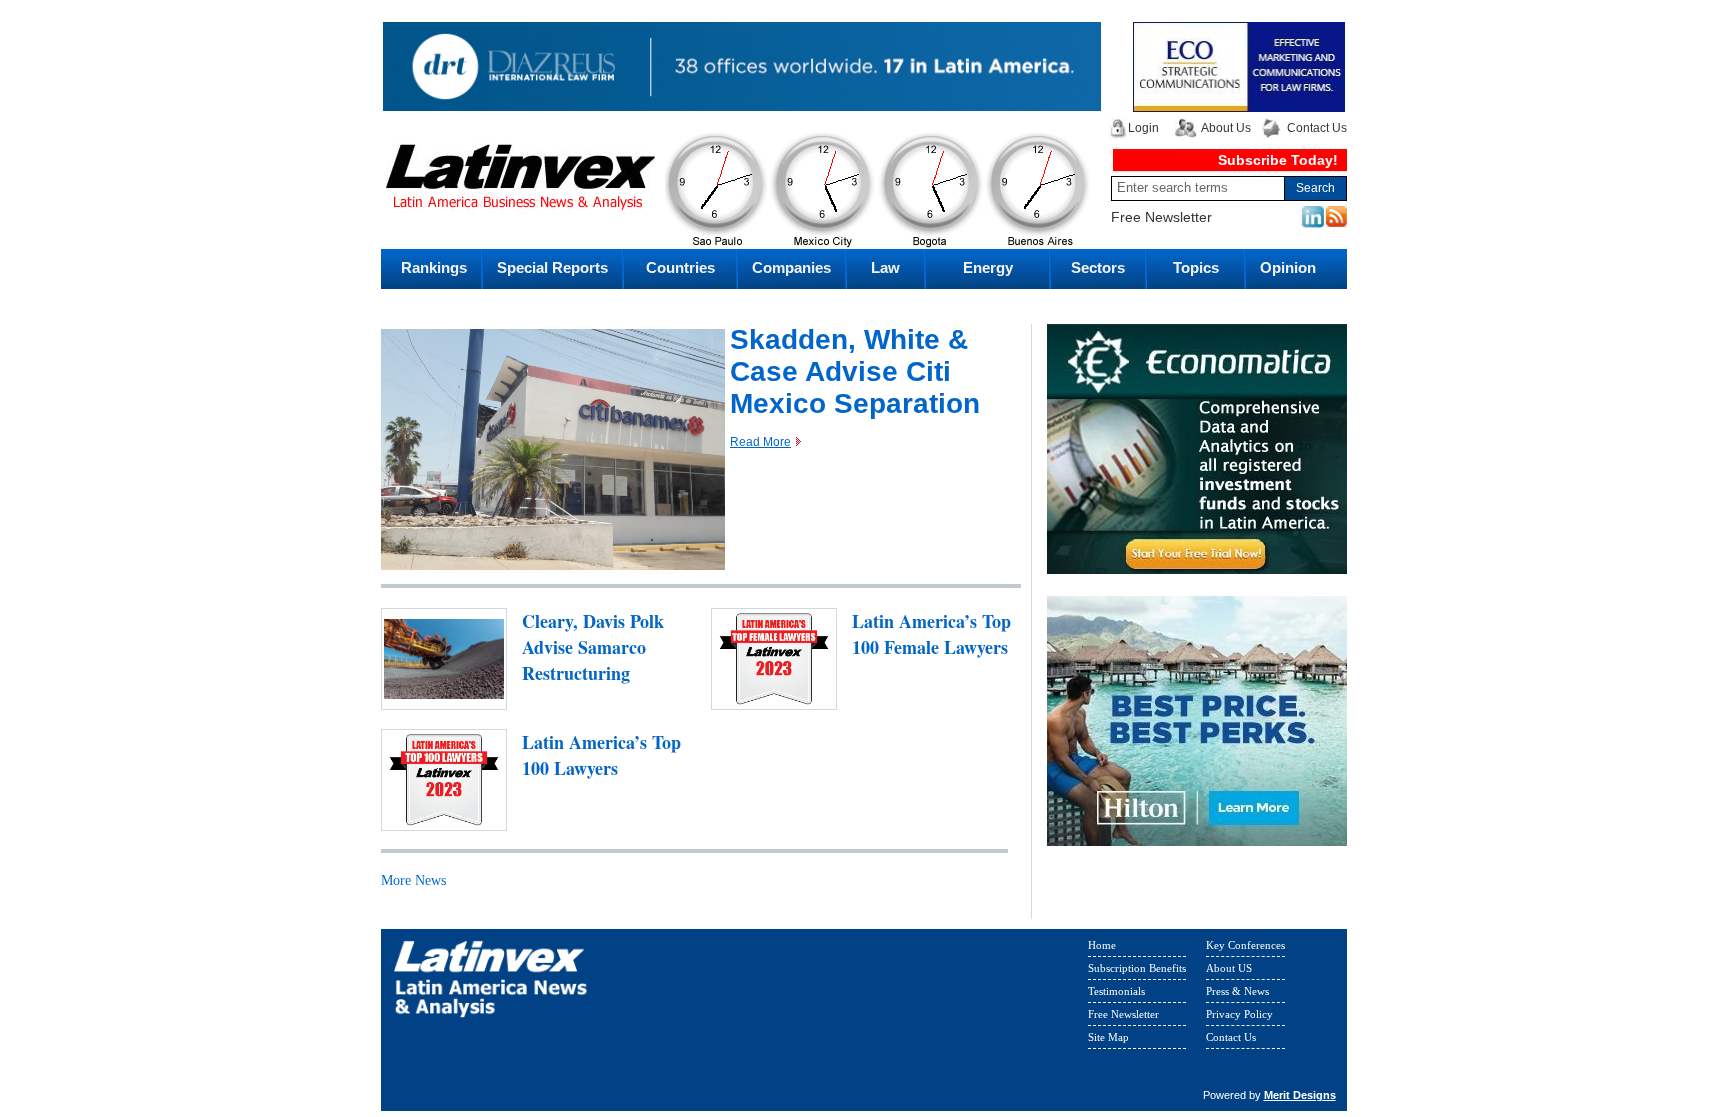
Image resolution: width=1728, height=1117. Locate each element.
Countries (680, 267)
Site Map (1108, 1037)
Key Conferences (1245, 945)
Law (885, 267)
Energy (988, 267)
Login (1143, 128)
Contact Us (1317, 128)
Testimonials (1116, 991)
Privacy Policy (1239, 1014)
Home (1102, 945)
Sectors (1098, 267)
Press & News (1237, 991)
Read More (760, 442)
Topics (1196, 267)
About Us (1226, 128)
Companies (791, 267)
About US (1229, 968)
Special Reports (552, 267)
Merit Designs (1300, 1095)
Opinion (1288, 267)
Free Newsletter (1161, 217)
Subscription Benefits (1137, 968)
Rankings (434, 267)
